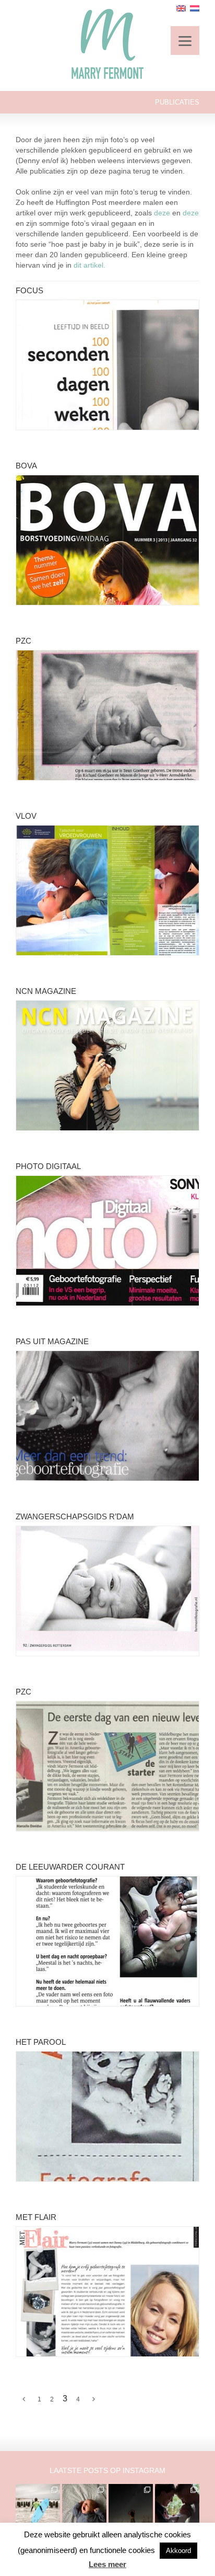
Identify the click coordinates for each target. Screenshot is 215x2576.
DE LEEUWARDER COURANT (70, 1867)
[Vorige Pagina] (24, 2399)
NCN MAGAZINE (46, 991)
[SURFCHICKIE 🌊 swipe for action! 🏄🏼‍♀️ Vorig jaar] (38, 2506)
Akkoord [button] (178, 2551)
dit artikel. (89, 265)
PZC (23, 641)
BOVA (26, 466)
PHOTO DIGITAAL (48, 1166)
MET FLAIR (36, 2217)
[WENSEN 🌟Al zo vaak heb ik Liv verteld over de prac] (131, 2506)
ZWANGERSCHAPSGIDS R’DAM (75, 1516)
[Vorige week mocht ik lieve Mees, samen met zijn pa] (177, 2506)
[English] (181, 8)
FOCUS (29, 290)
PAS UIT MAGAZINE (52, 1341)
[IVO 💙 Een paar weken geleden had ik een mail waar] (84, 2506)
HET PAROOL (41, 2042)
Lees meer (107, 2564)
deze (162, 213)
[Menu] (185, 41)
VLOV (26, 816)
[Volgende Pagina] (94, 2399)
